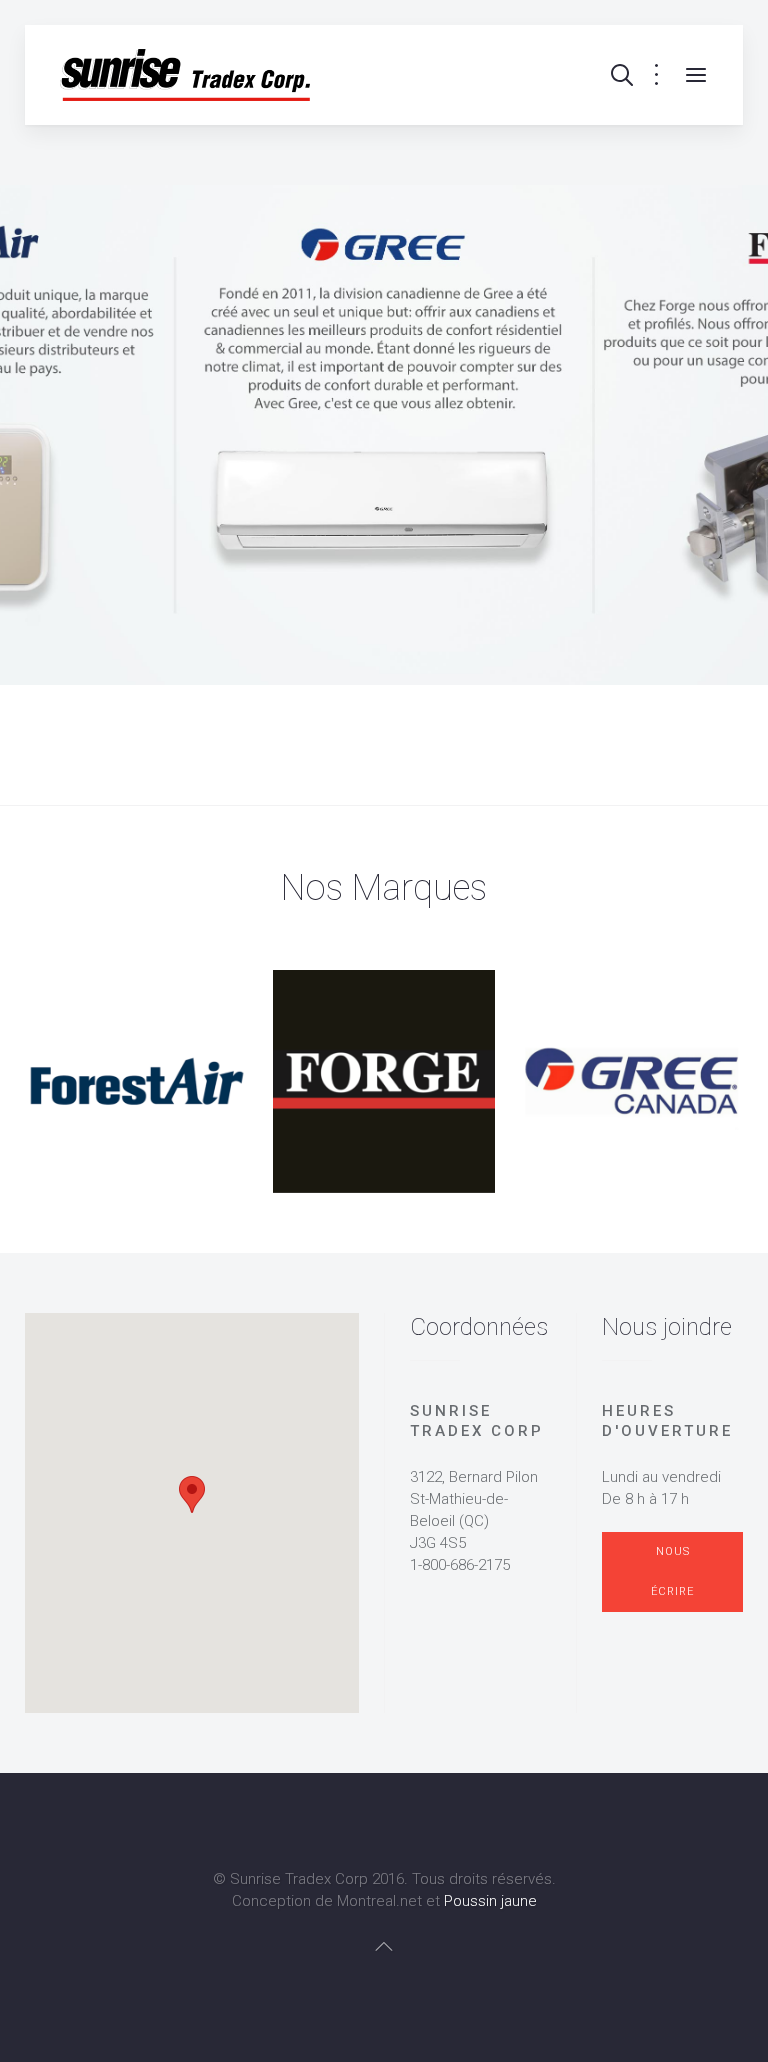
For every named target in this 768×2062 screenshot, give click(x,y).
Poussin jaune (490, 1901)
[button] (192, 1494)
